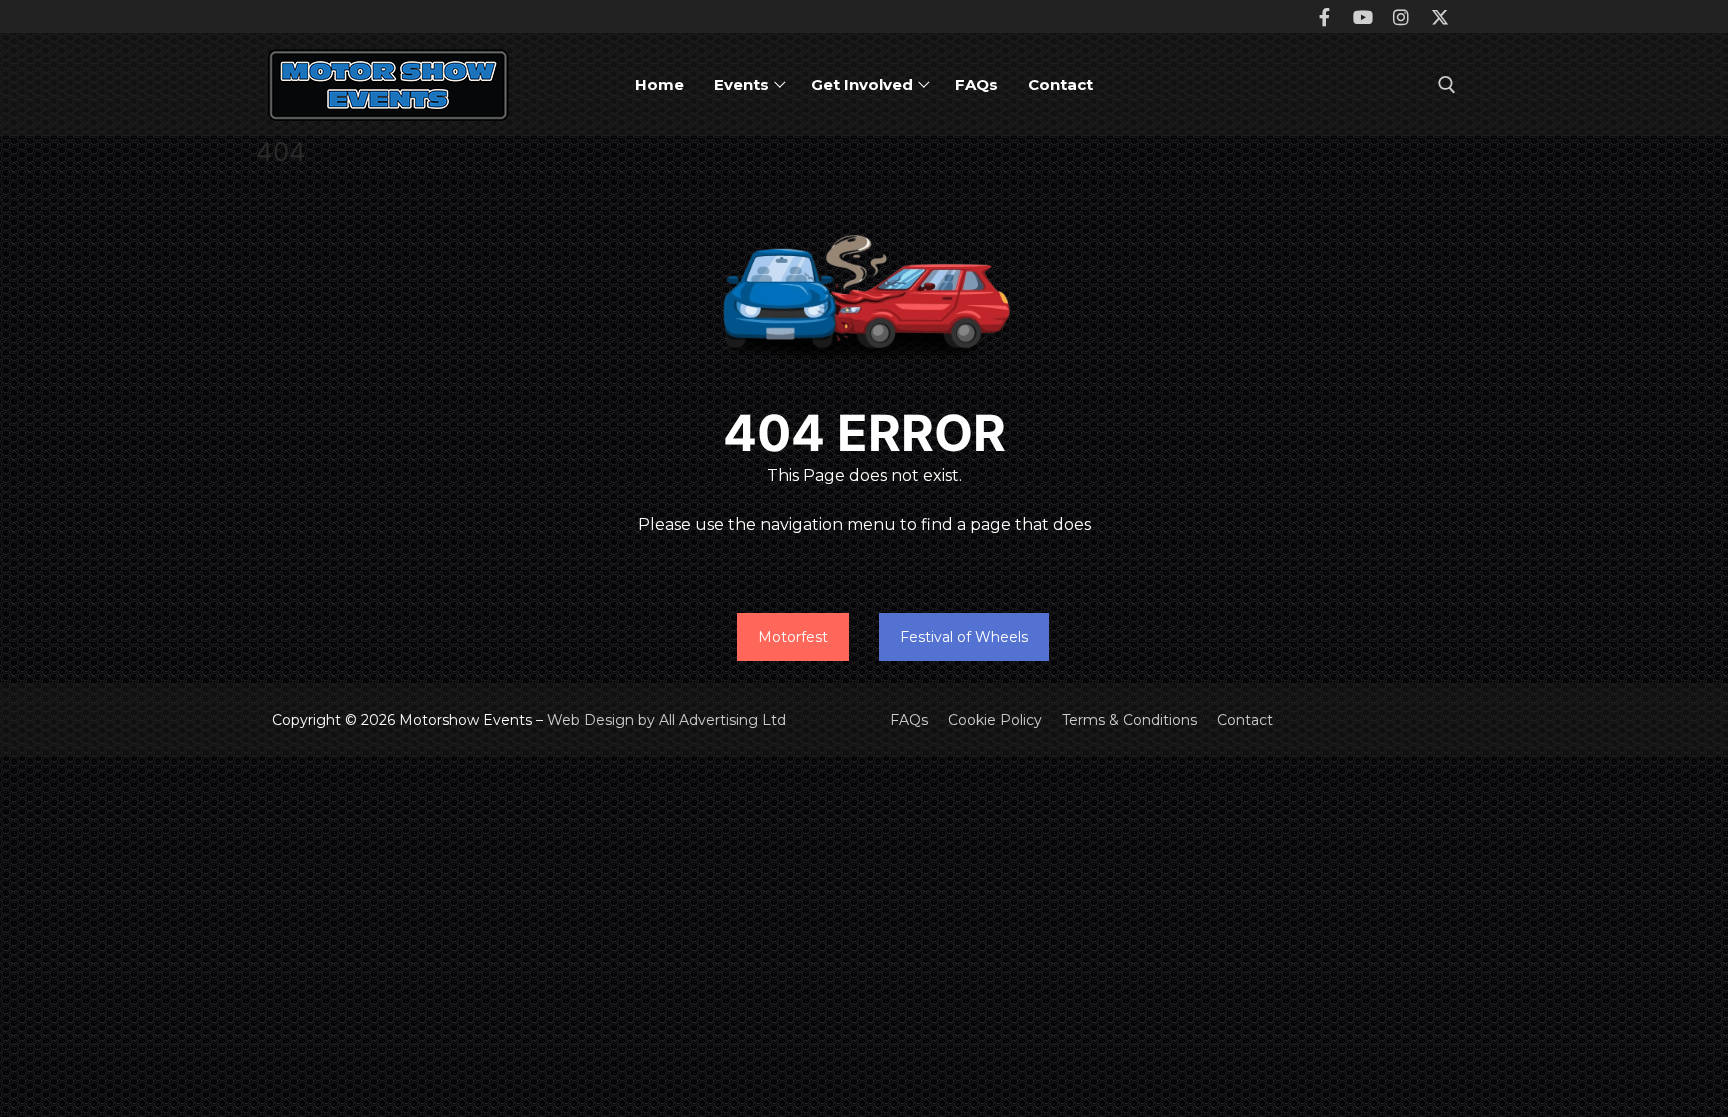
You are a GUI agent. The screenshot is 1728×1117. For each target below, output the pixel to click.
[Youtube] (1363, 16)
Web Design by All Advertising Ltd (666, 720)
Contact (1245, 720)
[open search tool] (1447, 85)
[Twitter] (1440, 16)
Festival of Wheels (964, 637)
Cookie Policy (995, 720)
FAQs (909, 720)
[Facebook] (1325, 16)
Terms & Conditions (1129, 720)
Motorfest (793, 637)
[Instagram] (1401, 16)
